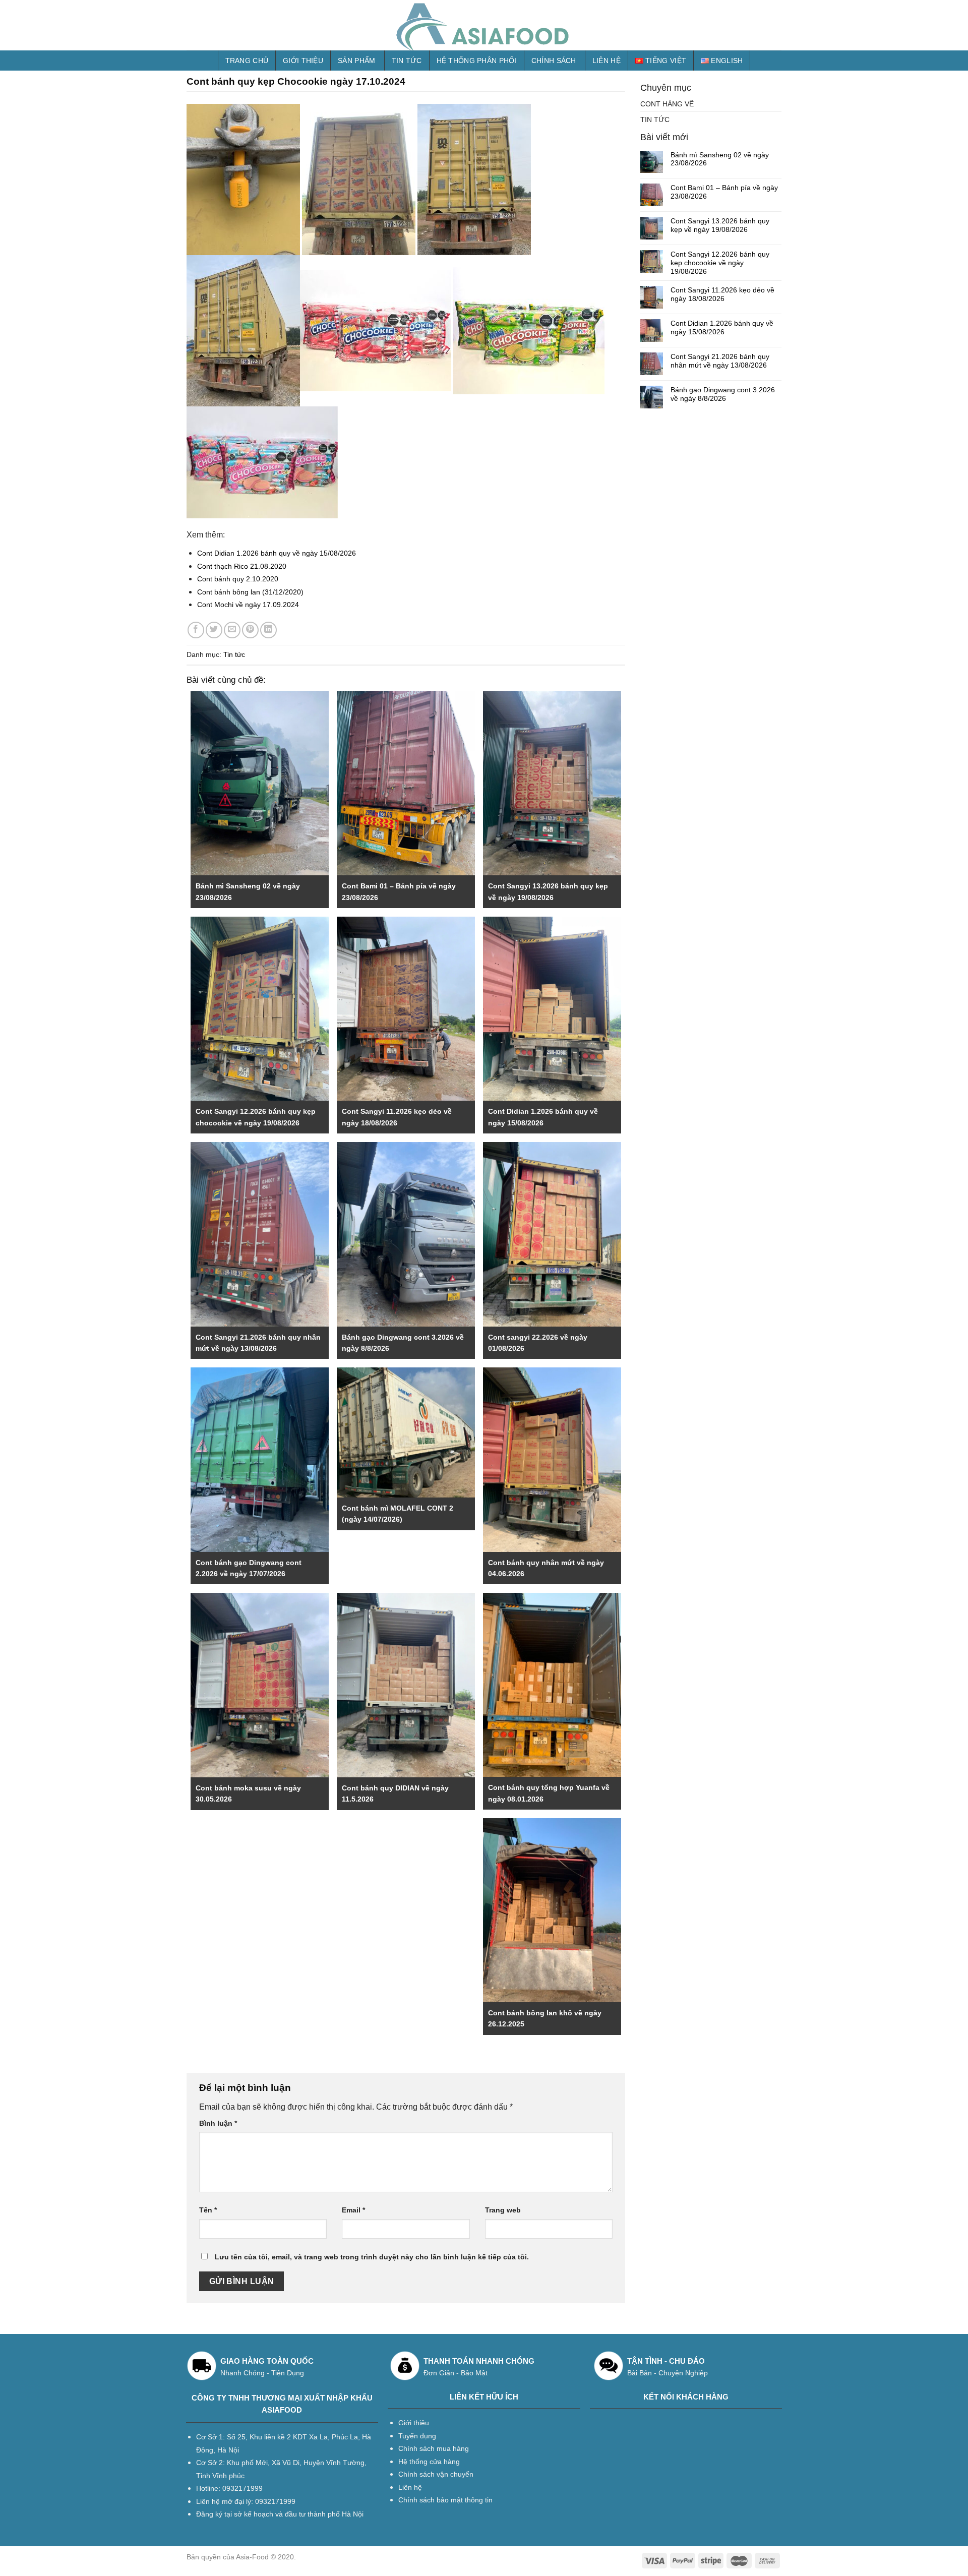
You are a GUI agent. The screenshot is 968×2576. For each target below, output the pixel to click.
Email (353, 2210)
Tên (208, 2210)
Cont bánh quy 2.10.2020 (238, 579)
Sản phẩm (356, 61)
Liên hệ (607, 61)
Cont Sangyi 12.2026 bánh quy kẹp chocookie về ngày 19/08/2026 (720, 263)
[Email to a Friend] (232, 630)
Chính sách (554, 61)
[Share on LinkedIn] (268, 630)
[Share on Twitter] (214, 630)
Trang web (503, 2210)
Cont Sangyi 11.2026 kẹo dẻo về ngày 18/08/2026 (722, 294)
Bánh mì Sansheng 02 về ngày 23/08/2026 (720, 159)
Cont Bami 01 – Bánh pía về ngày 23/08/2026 (724, 192)
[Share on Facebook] (196, 630)
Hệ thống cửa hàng (429, 2462)
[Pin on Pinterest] (250, 630)
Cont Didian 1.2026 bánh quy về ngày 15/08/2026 (277, 553)
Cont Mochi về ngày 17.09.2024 (248, 605)
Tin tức (407, 61)
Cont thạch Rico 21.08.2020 (242, 566)
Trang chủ (247, 61)
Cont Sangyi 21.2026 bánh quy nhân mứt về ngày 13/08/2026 (720, 361)
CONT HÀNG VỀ (667, 104)
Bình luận (218, 2123)
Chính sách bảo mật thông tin (445, 2500)
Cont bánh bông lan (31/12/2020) (250, 592)
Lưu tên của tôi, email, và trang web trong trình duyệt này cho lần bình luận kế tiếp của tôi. (372, 2257)
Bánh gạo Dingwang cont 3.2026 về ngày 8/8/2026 (723, 394)
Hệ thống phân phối (477, 61)
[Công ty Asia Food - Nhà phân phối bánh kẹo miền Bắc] (484, 25)
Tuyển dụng (417, 2436)
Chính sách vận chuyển (436, 2474)
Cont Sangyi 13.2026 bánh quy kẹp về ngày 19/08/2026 (720, 225)
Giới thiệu (303, 61)
